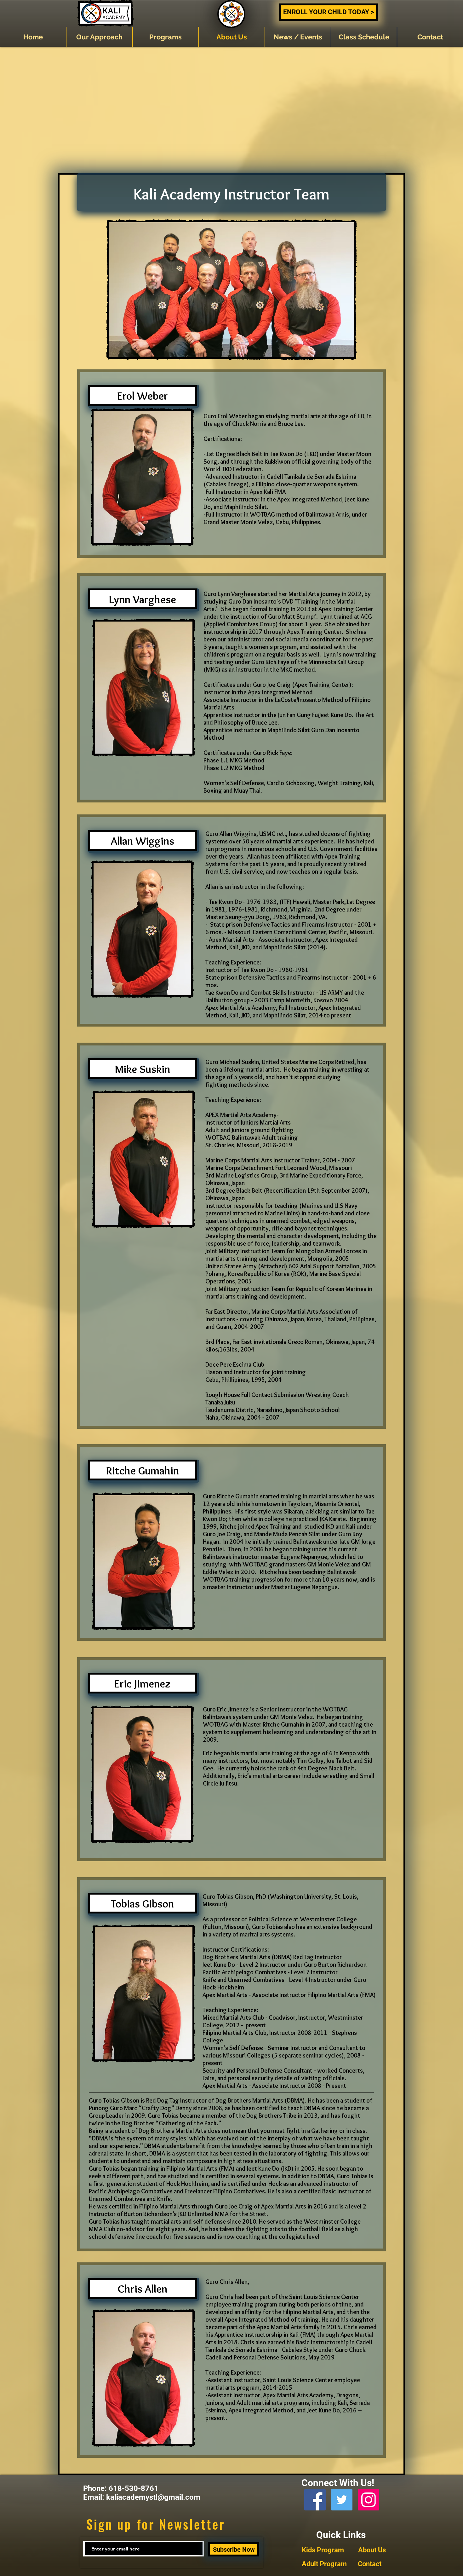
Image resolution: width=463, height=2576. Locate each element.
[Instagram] (369, 2500)
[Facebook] (315, 2500)
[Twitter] (342, 2500)
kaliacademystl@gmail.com (153, 2497)
